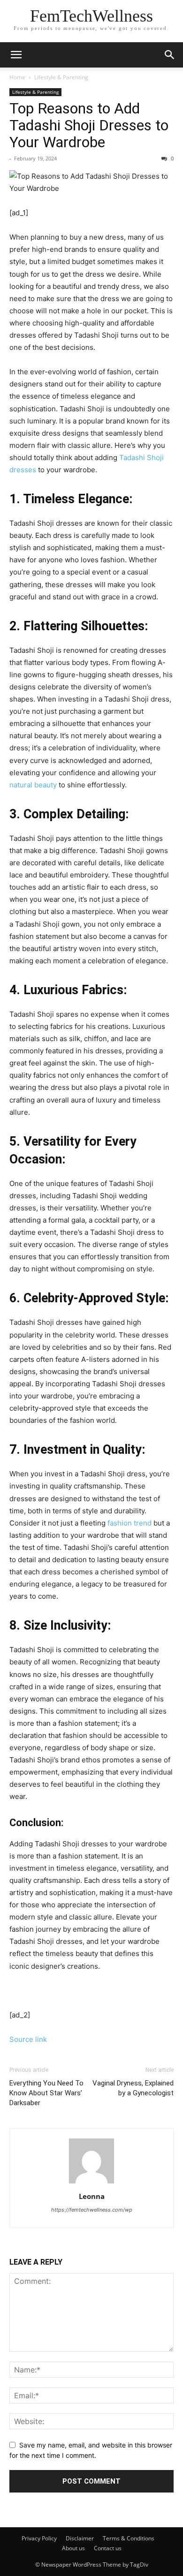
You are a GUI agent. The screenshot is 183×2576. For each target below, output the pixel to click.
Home (17, 77)
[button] (170, 55)
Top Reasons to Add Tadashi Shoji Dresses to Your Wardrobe (89, 125)
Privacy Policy (39, 2538)
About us (73, 2548)
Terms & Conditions (129, 2538)
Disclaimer (80, 2538)
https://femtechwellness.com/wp (92, 2210)
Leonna (92, 2196)
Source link (28, 2039)
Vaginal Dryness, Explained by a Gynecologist (133, 2088)
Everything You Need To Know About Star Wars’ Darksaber (46, 2093)
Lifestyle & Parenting (61, 77)
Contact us (108, 2548)
